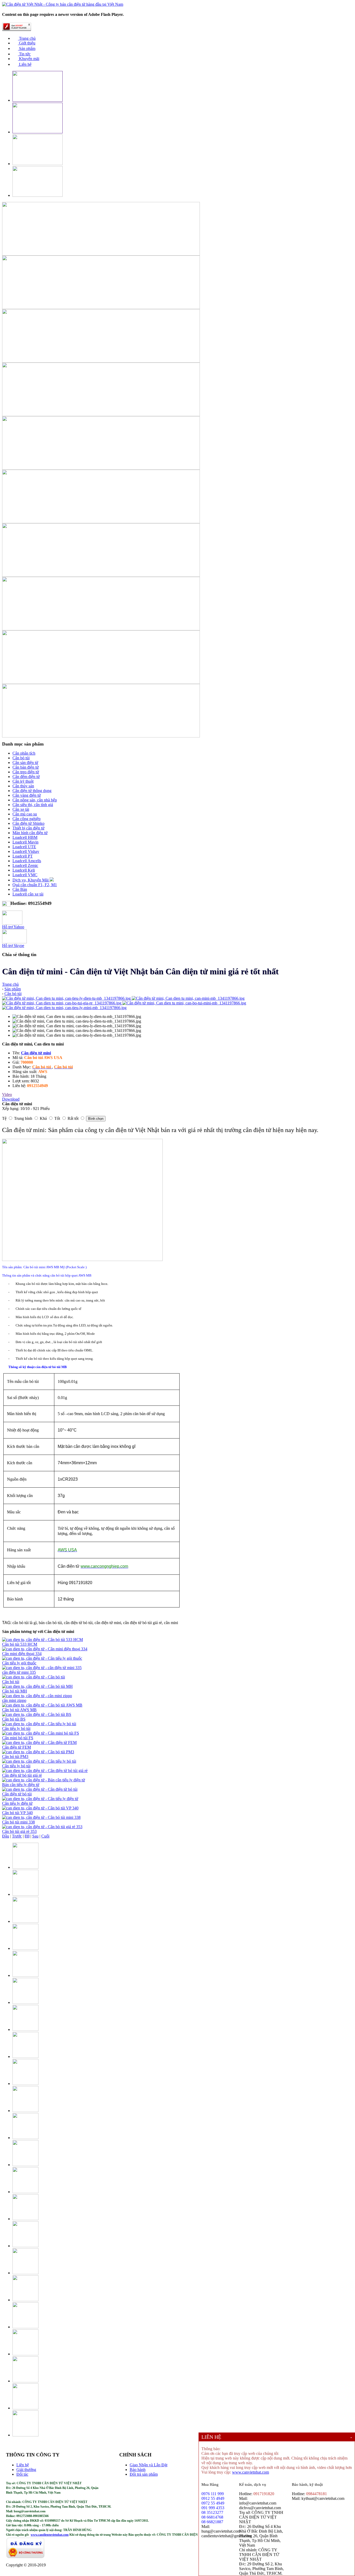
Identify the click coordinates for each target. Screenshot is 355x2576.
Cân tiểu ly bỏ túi (16, 1728)
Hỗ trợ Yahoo (13, 927)
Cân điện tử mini (36, 1053)
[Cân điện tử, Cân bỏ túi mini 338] (41, 1817)
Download (11, 1099)
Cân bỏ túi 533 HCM (20, 1644)
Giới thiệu (27, 43)
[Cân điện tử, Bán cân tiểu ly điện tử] (44, 1780)
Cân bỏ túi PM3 (15, 1757)
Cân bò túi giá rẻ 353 (19, 1831)
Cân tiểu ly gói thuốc (19, 1663)
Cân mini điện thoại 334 (22, 1654)
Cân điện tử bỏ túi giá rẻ (22, 1775)
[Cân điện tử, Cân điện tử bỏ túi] (40, 1789)
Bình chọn (96, 1119)
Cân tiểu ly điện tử (17, 1803)
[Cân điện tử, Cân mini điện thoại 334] (45, 1649)
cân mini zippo (14, 1700)
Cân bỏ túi (11, 1682)
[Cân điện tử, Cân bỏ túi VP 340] (40, 1808)
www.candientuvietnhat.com (50, 2535)
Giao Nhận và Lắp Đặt (149, 2465)
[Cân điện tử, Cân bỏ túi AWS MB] (42, 1705)
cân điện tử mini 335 (19, 1672)
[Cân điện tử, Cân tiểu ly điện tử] (40, 1799)
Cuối (45, 1836)
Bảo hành (138, 2470)
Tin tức (24, 54)
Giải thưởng (26, 2470)
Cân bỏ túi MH (15, 1691)
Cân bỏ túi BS (14, 1719)
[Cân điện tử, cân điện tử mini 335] (42, 1668)
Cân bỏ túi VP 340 (17, 1813)
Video (7, 1094)
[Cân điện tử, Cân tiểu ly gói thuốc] (42, 1658)
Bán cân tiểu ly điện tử (21, 1785)
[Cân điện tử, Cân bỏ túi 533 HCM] (42, 1640)
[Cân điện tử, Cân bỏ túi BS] (37, 1714)
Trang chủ (27, 38)
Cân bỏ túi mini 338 (18, 1822)
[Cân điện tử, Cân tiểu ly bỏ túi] (39, 1724)
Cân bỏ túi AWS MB (19, 1710)
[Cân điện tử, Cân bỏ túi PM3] (38, 1752)
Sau (35, 1836)
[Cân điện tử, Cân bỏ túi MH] (37, 1686)
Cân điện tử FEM (17, 1747)
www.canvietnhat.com (251, 2472)
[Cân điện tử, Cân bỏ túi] (34, 1677)
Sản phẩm (27, 48)
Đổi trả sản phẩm (144, 2474)
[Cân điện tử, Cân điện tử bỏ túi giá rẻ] (45, 1771)
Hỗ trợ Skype (13, 946)
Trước (17, 1836)
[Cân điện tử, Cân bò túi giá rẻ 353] (42, 1827)
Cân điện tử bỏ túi (17, 1794)
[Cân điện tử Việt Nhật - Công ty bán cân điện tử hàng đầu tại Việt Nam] (63, 4)
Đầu (6, 1836)
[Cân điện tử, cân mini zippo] (37, 1696)
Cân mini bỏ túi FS (18, 1738)
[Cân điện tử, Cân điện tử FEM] (39, 1743)
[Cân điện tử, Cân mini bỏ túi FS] (41, 1733)
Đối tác (22, 2474)
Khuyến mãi (29, 59)
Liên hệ (25, 64)
